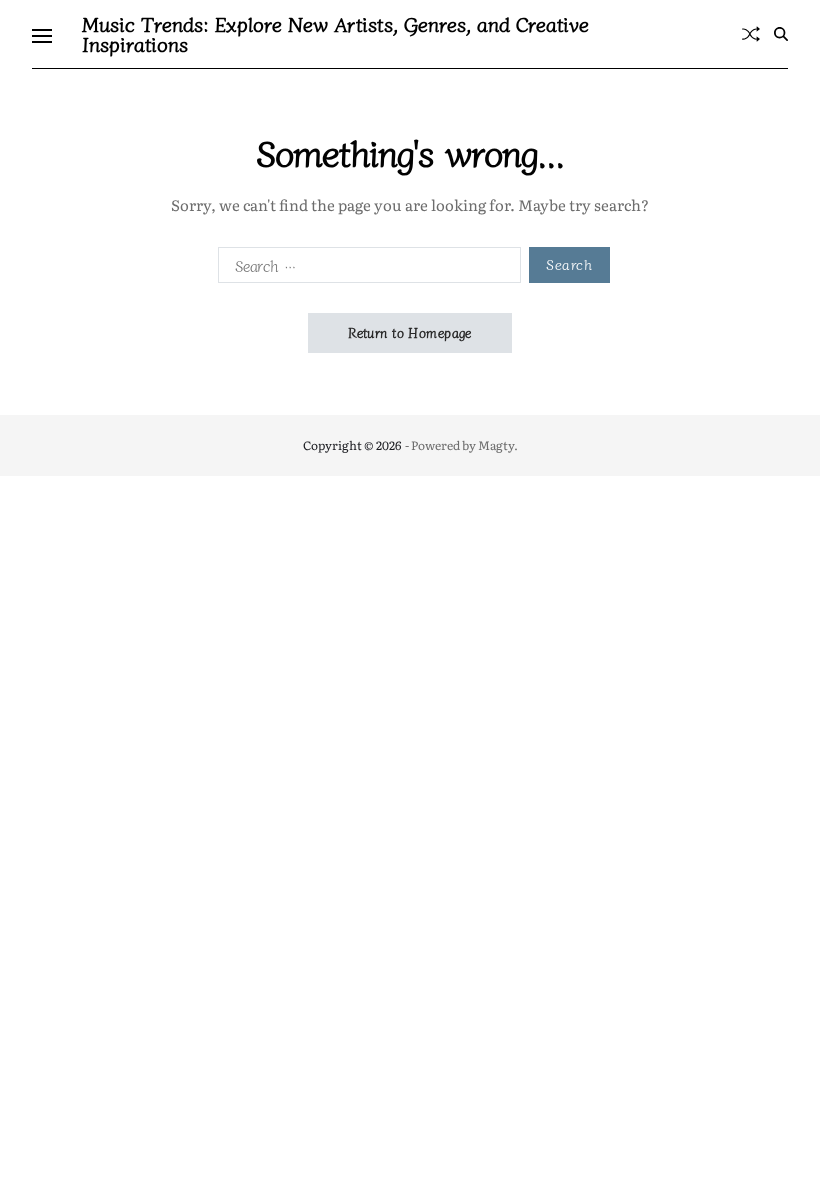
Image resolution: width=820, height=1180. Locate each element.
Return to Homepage (410, 332)
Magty (496, 445)
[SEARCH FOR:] (365, 269)
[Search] (781, 34)
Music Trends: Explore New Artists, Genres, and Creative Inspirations (335, 34)
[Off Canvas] (42, 36)
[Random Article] (751, 34)
